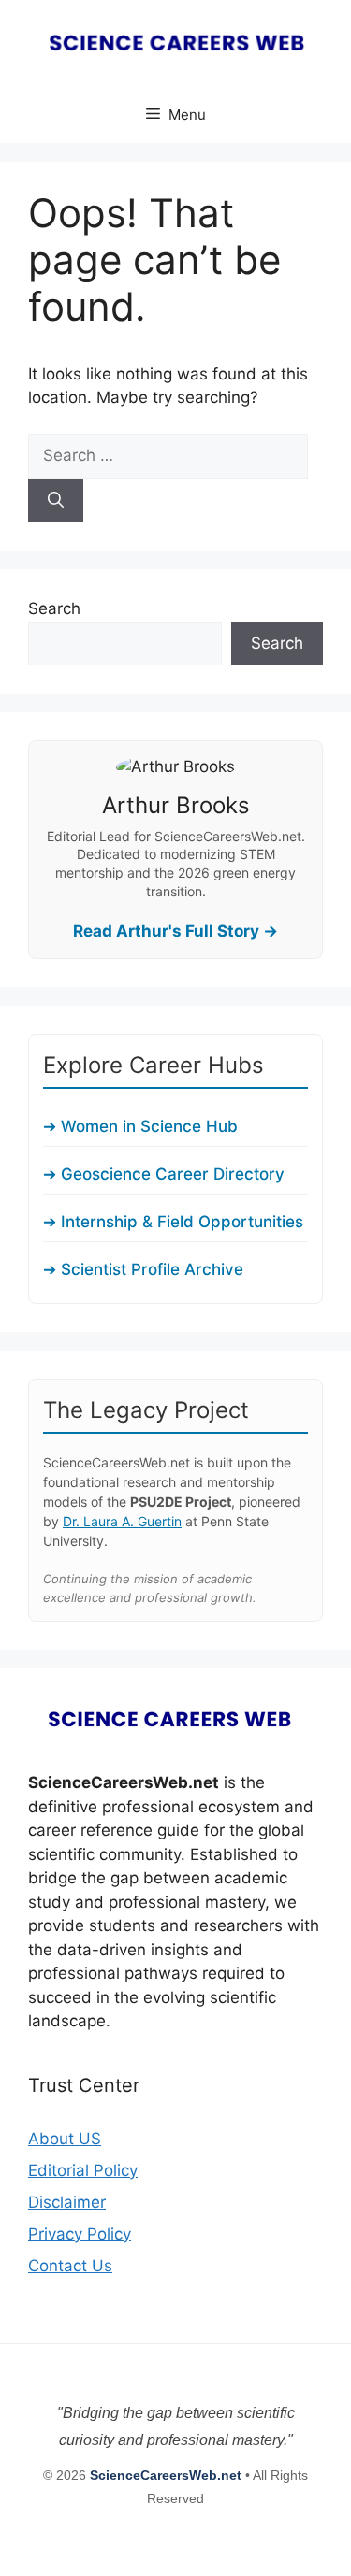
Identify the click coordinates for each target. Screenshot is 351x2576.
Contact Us (70, 2266)
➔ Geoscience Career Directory (164, 1174)
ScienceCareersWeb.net (168, 2475)
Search (54, 608)
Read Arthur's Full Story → (175, 931)
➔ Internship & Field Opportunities (173, 1222)
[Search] (56, 501)
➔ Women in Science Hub (140, 1126)
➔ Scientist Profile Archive (143, 1269)
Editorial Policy (83, 2170)
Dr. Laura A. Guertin (122, 1521)
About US (65, 2139)
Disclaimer (67, 2202)
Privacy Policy (80, 2234)
